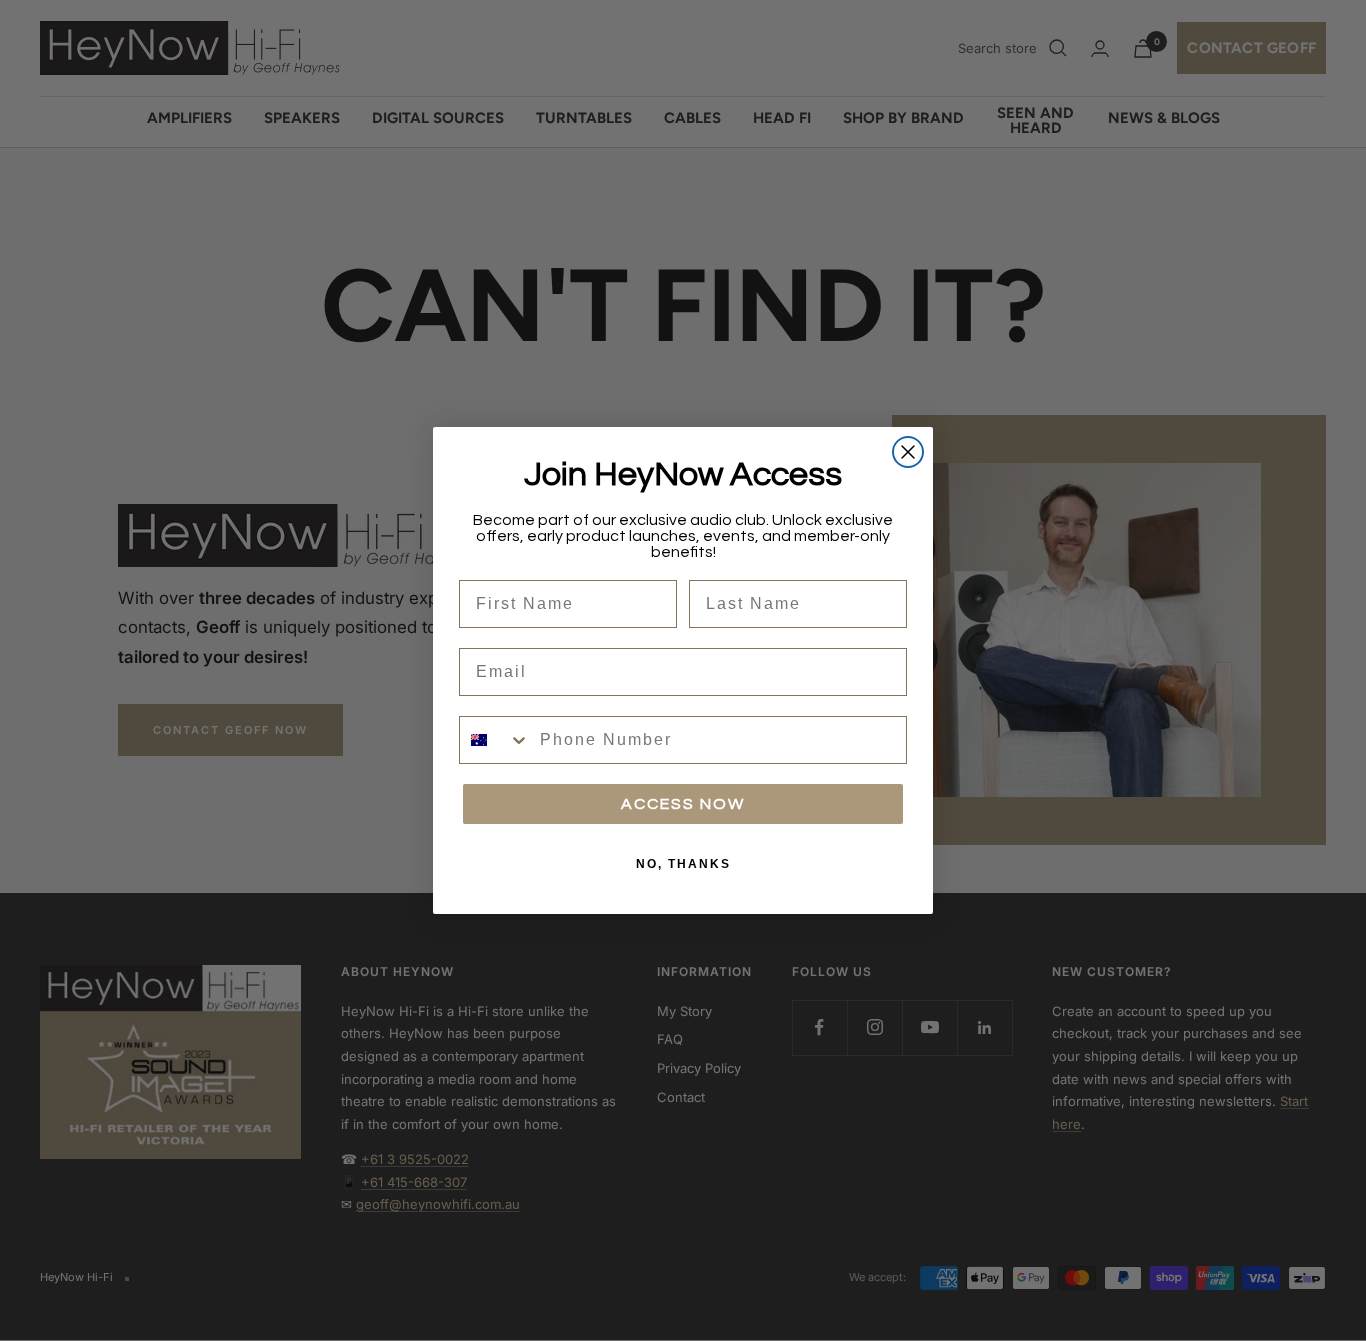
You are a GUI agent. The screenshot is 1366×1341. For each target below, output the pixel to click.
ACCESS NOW (683, 804)
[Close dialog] (908, 452)
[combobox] (495, 740)
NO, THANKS (683, 864)
